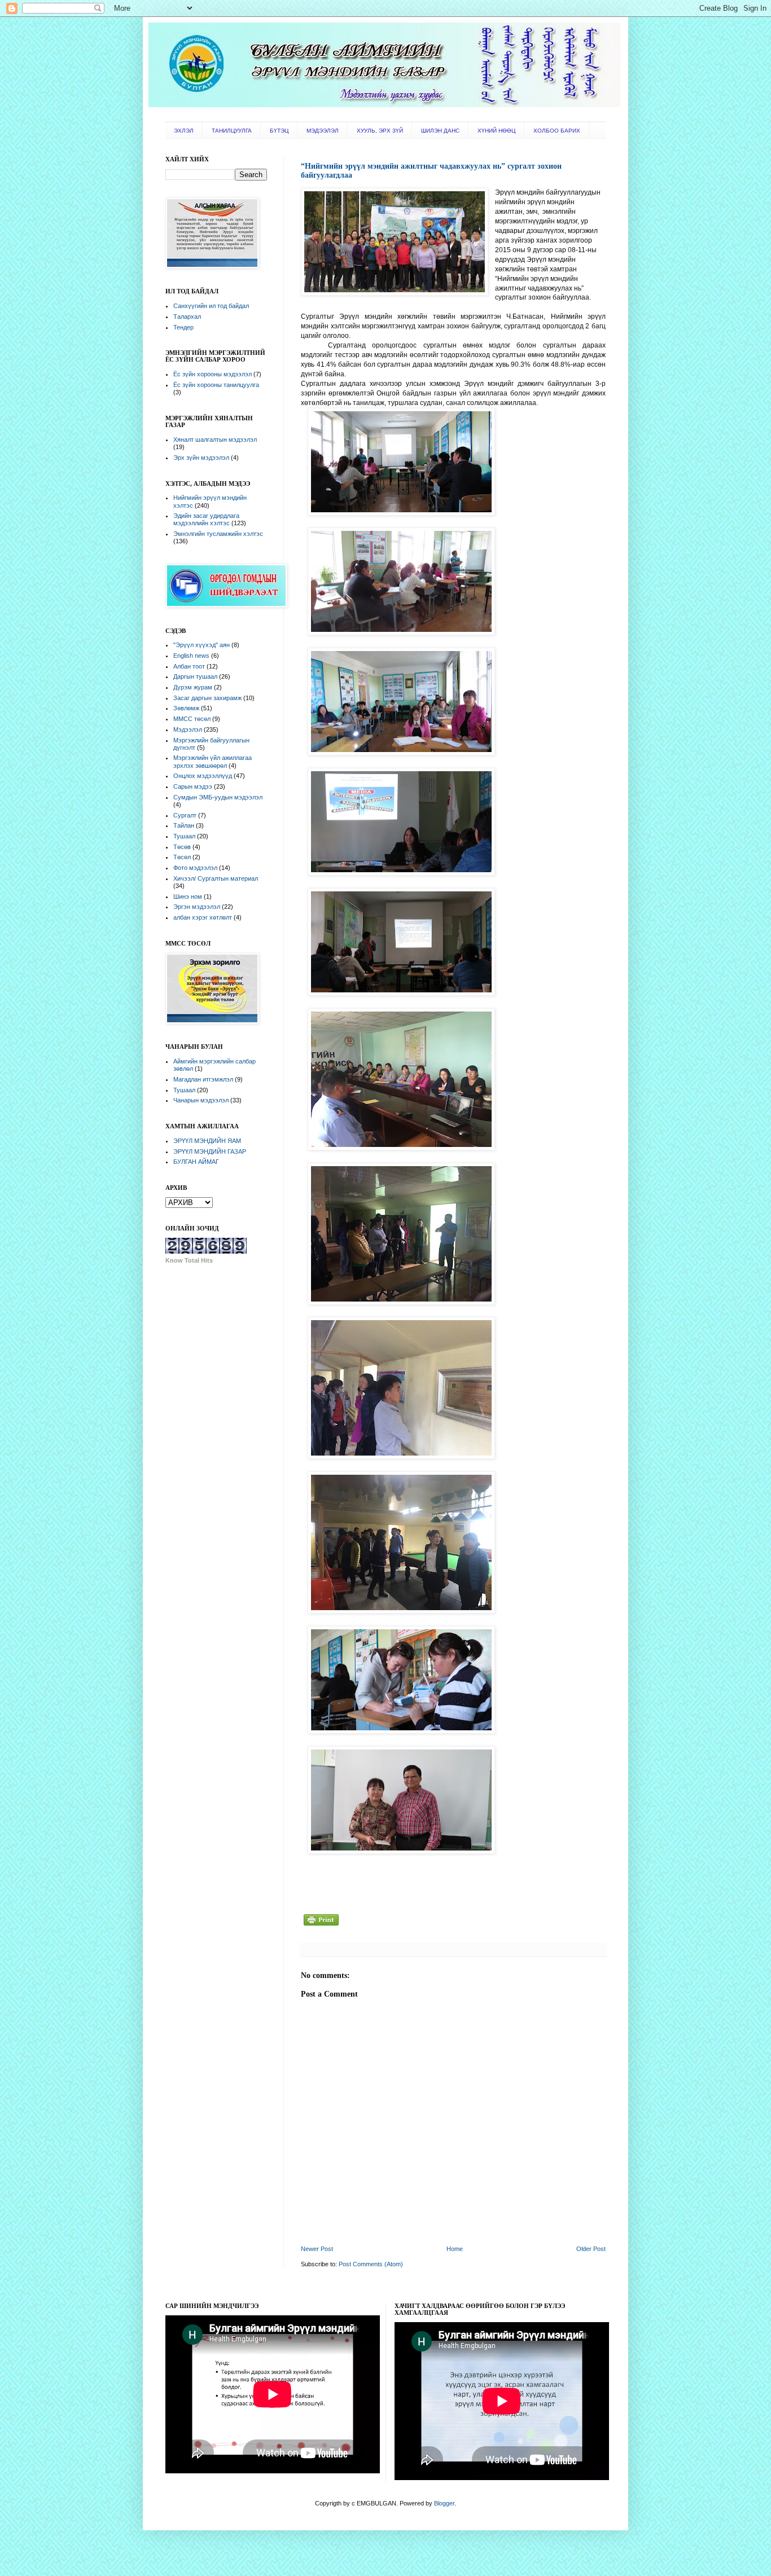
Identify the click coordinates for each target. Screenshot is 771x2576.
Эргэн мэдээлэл (197, 907)
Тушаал (184, 836)
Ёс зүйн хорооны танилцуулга (216, 385)
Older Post (591, 2249)
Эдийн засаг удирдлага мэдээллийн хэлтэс (206, 519)
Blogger (444, 2503)
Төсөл (182, 857)
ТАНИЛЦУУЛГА (232, 131)
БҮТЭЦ (279, 131)
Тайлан (184, 825)
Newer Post (317, 2249)
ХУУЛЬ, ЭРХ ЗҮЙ (380, 131)
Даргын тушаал (195, 676)
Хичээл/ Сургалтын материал (216, 878)
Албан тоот (189, 666)
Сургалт (185, 815)
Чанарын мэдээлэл (201, 1100)
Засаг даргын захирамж (207, 698)
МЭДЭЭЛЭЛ (323, 131)
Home (455, 2249)
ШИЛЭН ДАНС (440, 131)
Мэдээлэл (188, 729)
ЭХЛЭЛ (184, 131)
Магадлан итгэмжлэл (203, 1079)
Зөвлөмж (186, 708)
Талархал (187, 316)
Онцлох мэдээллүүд (203, 776)
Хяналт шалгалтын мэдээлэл (215, 439)
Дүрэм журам (193, 687)
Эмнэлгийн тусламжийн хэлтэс (218, 534)
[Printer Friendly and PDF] (321, 1926)
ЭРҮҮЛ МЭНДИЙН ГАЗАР (210, 1151)
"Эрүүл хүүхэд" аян (201, 645)
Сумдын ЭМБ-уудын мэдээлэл (218, 797)
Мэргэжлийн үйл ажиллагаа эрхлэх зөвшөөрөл (213, 761)
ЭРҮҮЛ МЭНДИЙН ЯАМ (207, 1141)
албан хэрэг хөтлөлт (203, 917)
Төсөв (182, 847)
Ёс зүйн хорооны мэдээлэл (213, 374)
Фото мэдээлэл (195, 868)
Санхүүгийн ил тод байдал (211, 306)
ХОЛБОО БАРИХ (557, 131)
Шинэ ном (188, 896)
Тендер (183, 327)
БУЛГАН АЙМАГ (196, 1162)
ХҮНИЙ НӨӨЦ (496, 131)
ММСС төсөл (192, 719)
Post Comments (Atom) (371, 2264)
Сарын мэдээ (193, 786)
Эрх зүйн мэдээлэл (201, 458)
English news (191, 656)
